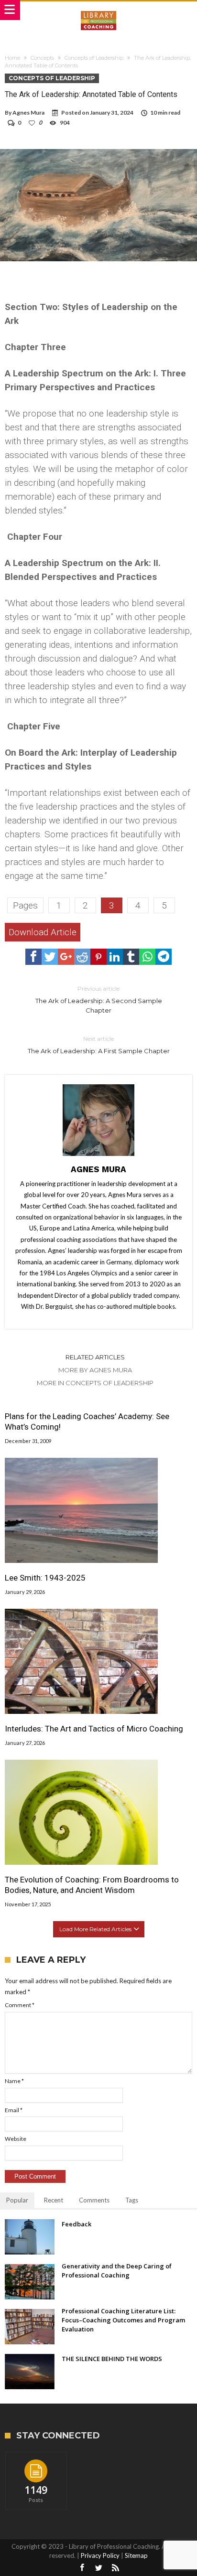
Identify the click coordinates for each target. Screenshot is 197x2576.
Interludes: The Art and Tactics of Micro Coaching (94, 1729)
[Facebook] (82, 2568)
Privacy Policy (100, 2555)
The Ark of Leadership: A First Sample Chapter (99, 1045)
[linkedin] (115, 957)
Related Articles (95, 1357)
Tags (132, 2200)
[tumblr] (131, 957)
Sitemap (136, 2555)
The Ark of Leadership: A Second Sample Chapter (99, 999)
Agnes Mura (28, 112)
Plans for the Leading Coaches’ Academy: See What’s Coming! (87, 1422)
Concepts (42, 58)
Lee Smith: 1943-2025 (45, 1578)
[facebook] (33, 957)
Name (14, 2081)
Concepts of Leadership (94, 58)
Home (12, 58)
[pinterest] (98, 957)
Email (14, 2110)
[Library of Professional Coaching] (98, 11)
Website (16, 2139)
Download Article (43, 932)
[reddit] (82, 957)
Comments (94, 2200)
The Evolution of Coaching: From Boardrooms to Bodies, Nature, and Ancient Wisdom (92, 1885)
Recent (54, 2200)
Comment (20, 2005)
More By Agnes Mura (95, 1370)
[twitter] (50, 957)
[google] (66, 957)
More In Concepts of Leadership (95, 1383)
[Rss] (115, 2568)
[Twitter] (98, 2568)
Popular (17, 2200)
